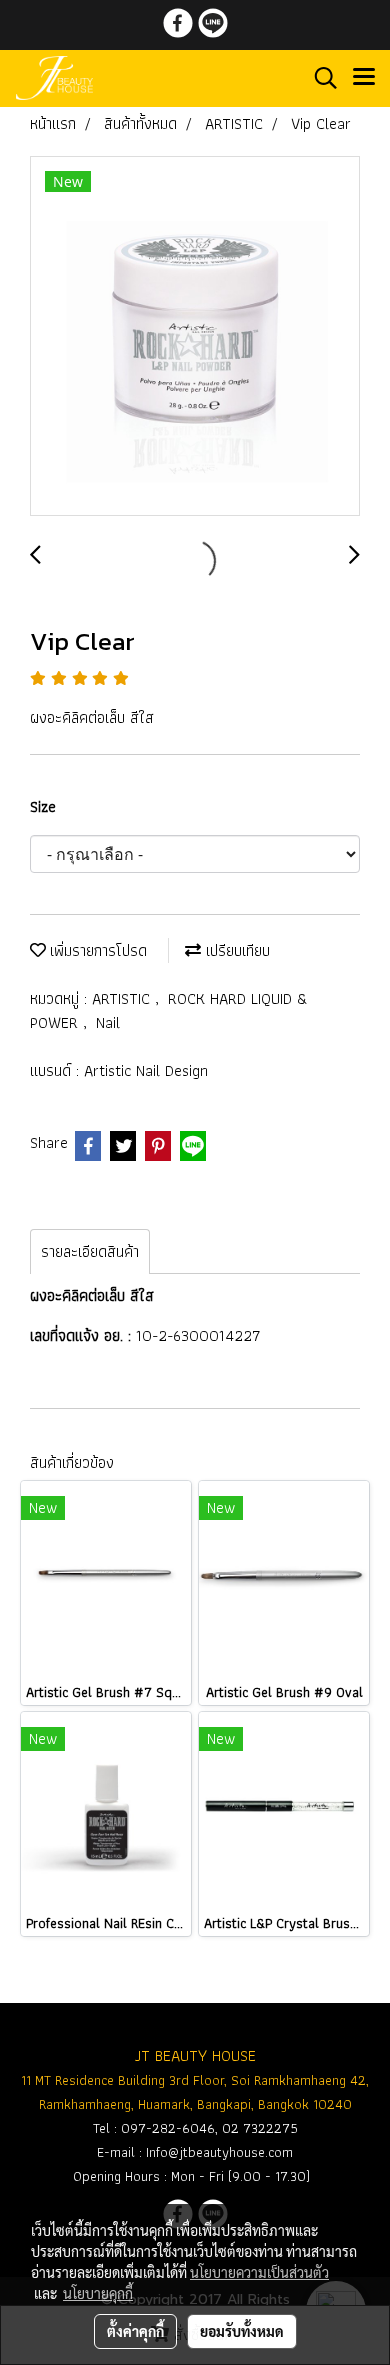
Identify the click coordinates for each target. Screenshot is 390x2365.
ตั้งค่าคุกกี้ (135, 2331)
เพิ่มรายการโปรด (96, 950)
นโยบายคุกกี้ (98, 2293)
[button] (319, 78)
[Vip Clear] (195, 337)
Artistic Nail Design (146, 1070)
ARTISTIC (123, 998)
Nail (108, 1022)
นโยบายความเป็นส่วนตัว (259, 2272)
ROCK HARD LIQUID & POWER (169, 1010)
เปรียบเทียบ (235, 950)
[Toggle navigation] (364, 78)
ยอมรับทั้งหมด (242, 2331)
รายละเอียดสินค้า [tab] (90, 1251)
